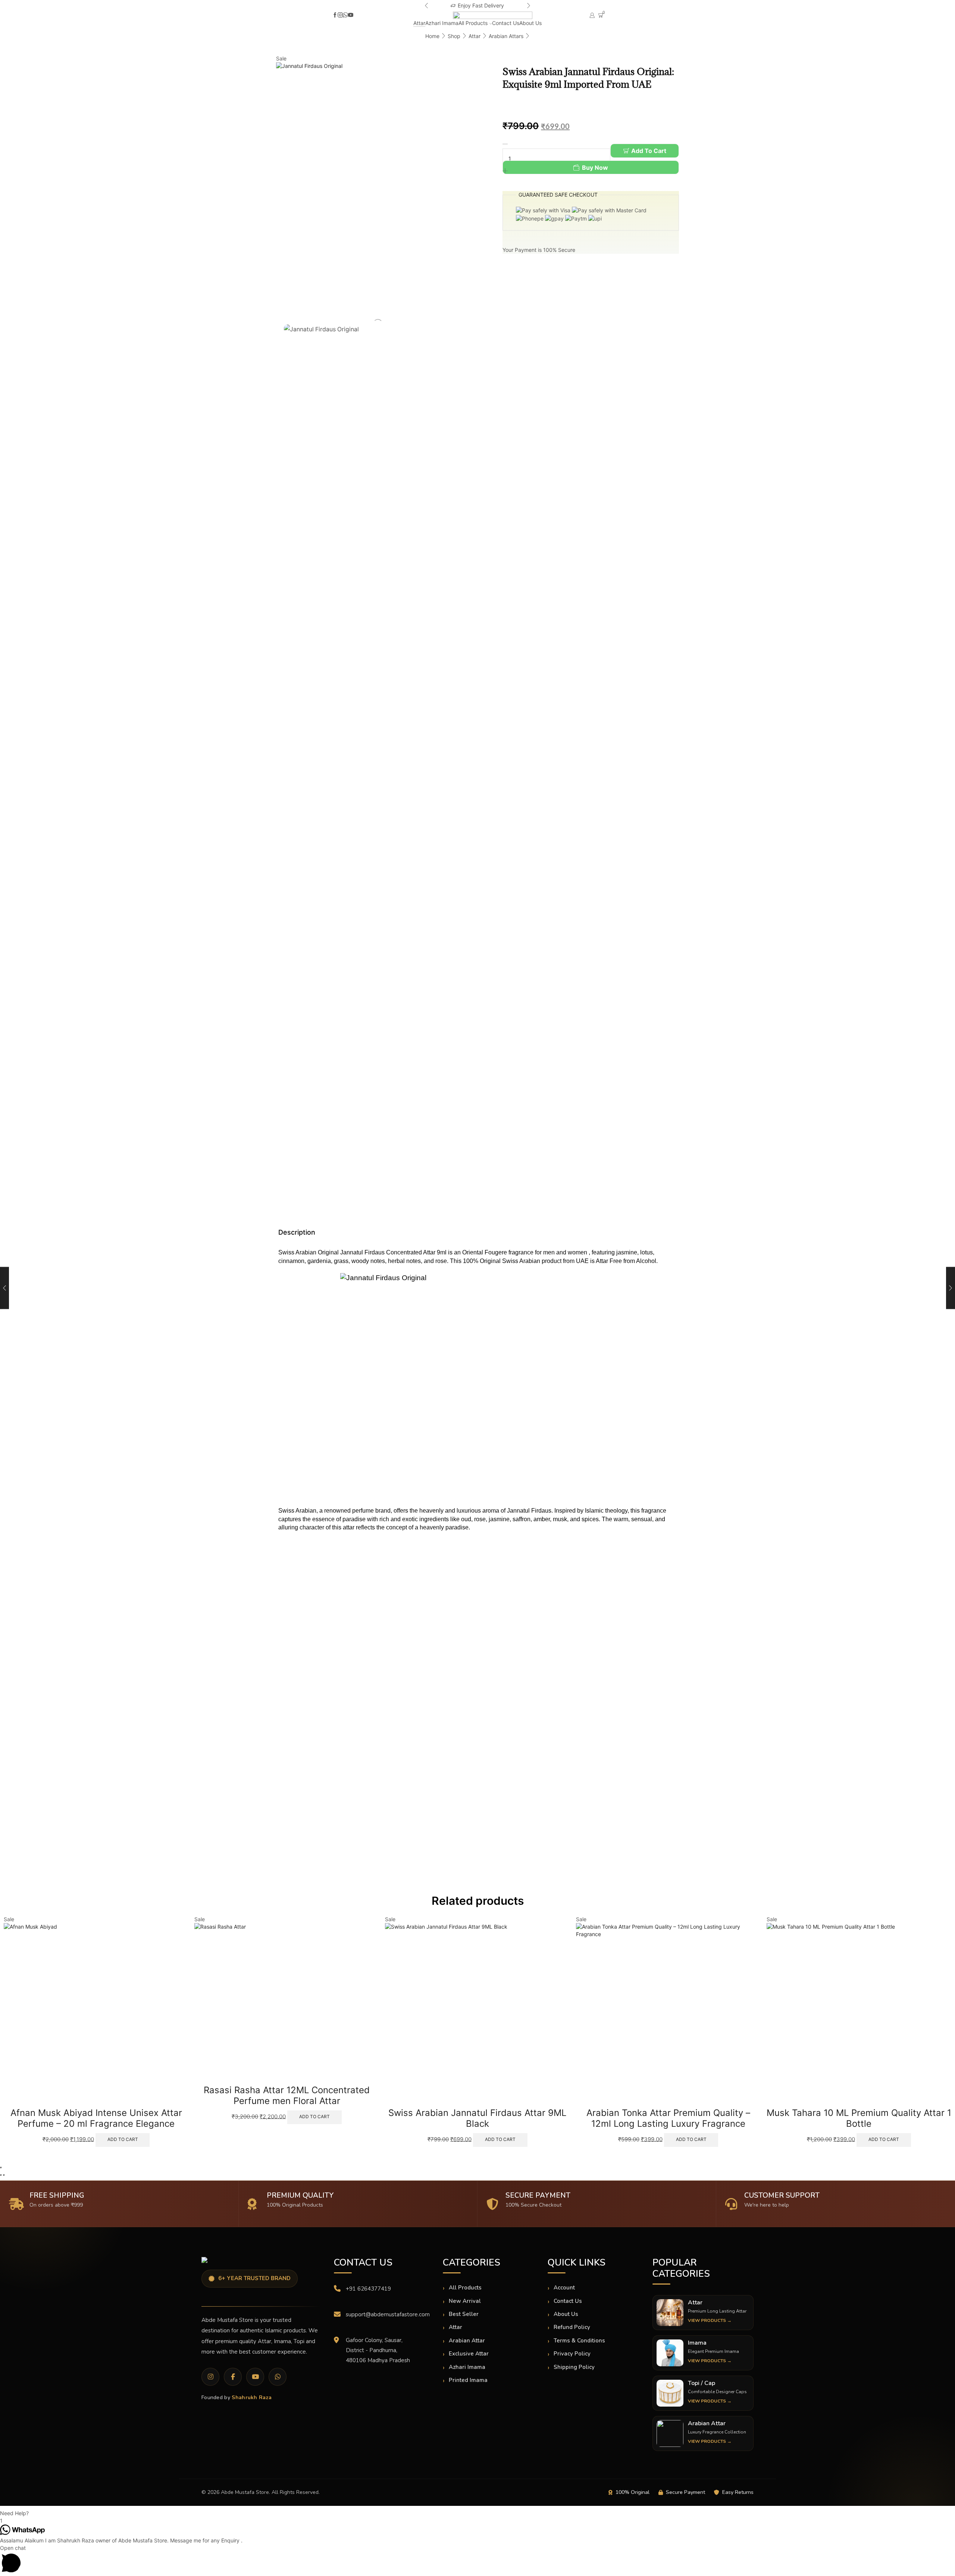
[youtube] (351, 15)
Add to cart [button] (124, 2117)
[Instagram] (340, 15)
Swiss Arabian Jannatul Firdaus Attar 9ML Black (287, 2118)
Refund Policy (572, 2327)
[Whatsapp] (345, 15)
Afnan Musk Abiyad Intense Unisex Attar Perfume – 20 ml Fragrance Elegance (859, 2118)
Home (432, 36)
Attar (419, 23)
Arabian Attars (506, 36)
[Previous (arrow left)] (1, 2175)
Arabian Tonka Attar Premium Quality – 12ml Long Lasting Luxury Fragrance (477, 2118)
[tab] (469, 1232)
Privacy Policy (572, 2354)
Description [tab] (297, 1232)
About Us (530, 23)
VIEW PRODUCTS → (710, 2320)
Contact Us (506, 23)
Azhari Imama (442, 23)
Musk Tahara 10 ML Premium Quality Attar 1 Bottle (668, 2118)
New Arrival (465, 2301)
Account (564, 2288)
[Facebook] (335, 15)
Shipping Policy (574, 2367)
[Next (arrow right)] (4, 2175)
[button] (426, 6)
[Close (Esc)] (1, 2167)
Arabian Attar (467, 2341)
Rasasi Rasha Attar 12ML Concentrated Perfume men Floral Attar (96, 2095)
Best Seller (464, 2314)
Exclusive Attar (469, 2354)
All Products (473, 23)
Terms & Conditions (579, 2341)
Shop (454, 36)
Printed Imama (468, 2380)
